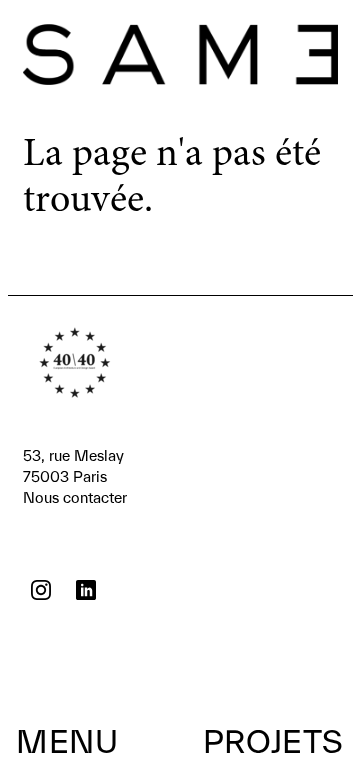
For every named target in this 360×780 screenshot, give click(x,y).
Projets (273, 741)
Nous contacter (75, 476)
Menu (67, 741)
